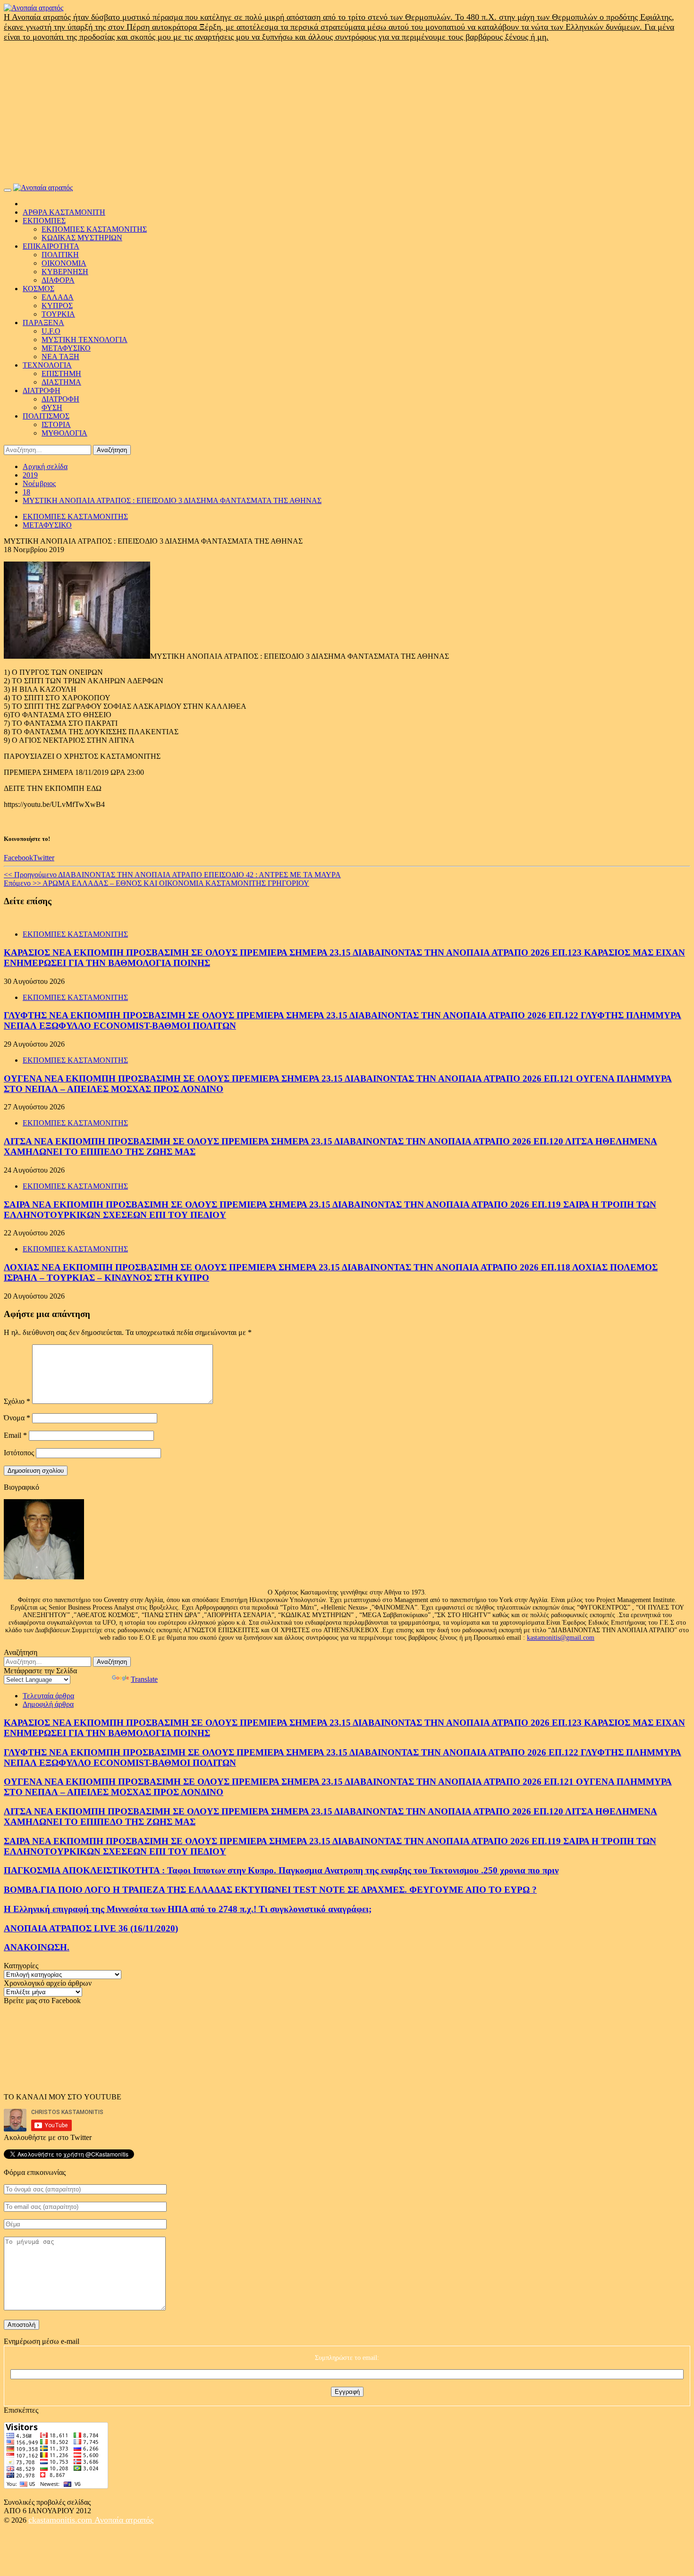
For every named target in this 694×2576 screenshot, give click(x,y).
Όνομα (17, 1418)
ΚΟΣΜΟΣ (38, 289)
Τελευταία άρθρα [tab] (48, 1696)
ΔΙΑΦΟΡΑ (58, 280)
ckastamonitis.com (61, 2520)
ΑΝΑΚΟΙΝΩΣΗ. (37, 1947)
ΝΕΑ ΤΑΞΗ (60, 357)
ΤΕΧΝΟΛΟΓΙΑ (47, 365)
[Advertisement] (347, 113)
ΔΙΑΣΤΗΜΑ (61, 382)
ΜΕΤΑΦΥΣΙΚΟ (66, 348)
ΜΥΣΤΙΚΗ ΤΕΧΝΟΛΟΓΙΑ (85, 340)
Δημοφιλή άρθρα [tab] (48, 1704)
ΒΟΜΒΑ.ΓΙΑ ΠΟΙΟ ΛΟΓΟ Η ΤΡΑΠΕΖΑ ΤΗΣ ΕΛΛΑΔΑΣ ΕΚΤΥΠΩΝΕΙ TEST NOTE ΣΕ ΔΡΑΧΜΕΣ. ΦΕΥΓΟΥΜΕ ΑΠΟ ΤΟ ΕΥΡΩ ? (270, 1890)
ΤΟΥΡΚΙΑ (58, 314)
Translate (144, 1679)
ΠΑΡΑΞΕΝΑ (43, 323)
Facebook (18, 858)
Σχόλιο (17, 1401)
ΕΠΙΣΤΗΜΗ (61, 373)
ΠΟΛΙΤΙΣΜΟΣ (46, 416)
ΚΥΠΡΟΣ (57, 306)
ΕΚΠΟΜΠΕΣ (44, 221)
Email (15, 1435)
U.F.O (51, 331)
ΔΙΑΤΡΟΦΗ (42, 390)
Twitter (44, 858)
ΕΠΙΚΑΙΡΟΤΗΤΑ (51, 246)
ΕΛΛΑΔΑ (58, 297)
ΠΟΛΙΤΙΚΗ (60, 255)
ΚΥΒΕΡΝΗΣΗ (65, 272)
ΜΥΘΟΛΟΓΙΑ (64, 433)
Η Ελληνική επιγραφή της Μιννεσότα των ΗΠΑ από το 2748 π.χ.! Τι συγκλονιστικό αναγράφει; (188, 1909)
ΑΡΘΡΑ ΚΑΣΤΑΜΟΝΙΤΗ (64, 212)
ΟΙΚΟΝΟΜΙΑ (64, 263)
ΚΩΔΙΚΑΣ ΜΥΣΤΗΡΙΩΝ (82, 238)
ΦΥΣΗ (52, 407)
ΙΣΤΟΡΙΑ (56, 424)
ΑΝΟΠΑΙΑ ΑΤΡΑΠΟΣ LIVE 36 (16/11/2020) (91, 1928)
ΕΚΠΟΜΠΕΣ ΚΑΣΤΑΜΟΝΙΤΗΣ (94, 229)
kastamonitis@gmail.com (561, 1638)
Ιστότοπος (19, 1453)
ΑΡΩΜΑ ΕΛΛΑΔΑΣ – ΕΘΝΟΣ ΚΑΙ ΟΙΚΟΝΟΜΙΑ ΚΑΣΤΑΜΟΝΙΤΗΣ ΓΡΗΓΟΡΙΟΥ (157, 883)
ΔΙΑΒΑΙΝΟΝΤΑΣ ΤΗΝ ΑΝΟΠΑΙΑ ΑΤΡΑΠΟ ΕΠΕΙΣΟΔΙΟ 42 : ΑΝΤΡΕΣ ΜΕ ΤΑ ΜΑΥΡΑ (172, 875)
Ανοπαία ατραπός (124, 2520)
